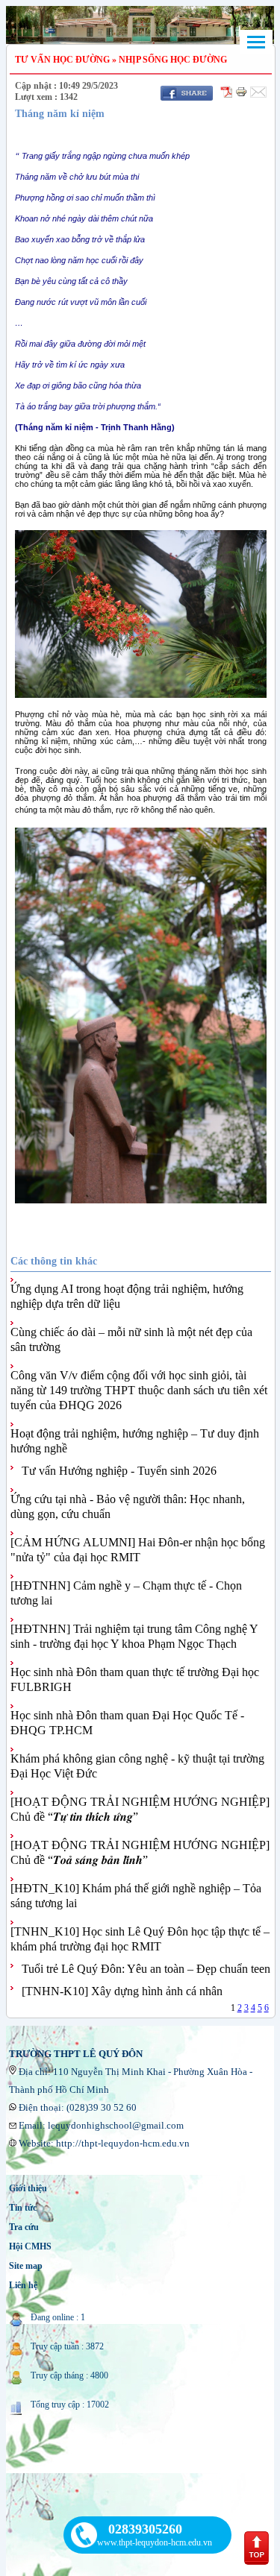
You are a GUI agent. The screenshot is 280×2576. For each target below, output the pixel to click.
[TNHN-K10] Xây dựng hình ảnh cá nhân (122, 1991)
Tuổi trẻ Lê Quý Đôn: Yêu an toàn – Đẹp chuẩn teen (146, 1969)
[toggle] (256, 42)
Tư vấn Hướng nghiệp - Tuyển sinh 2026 (119, 1471)
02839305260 (145, 2529)
